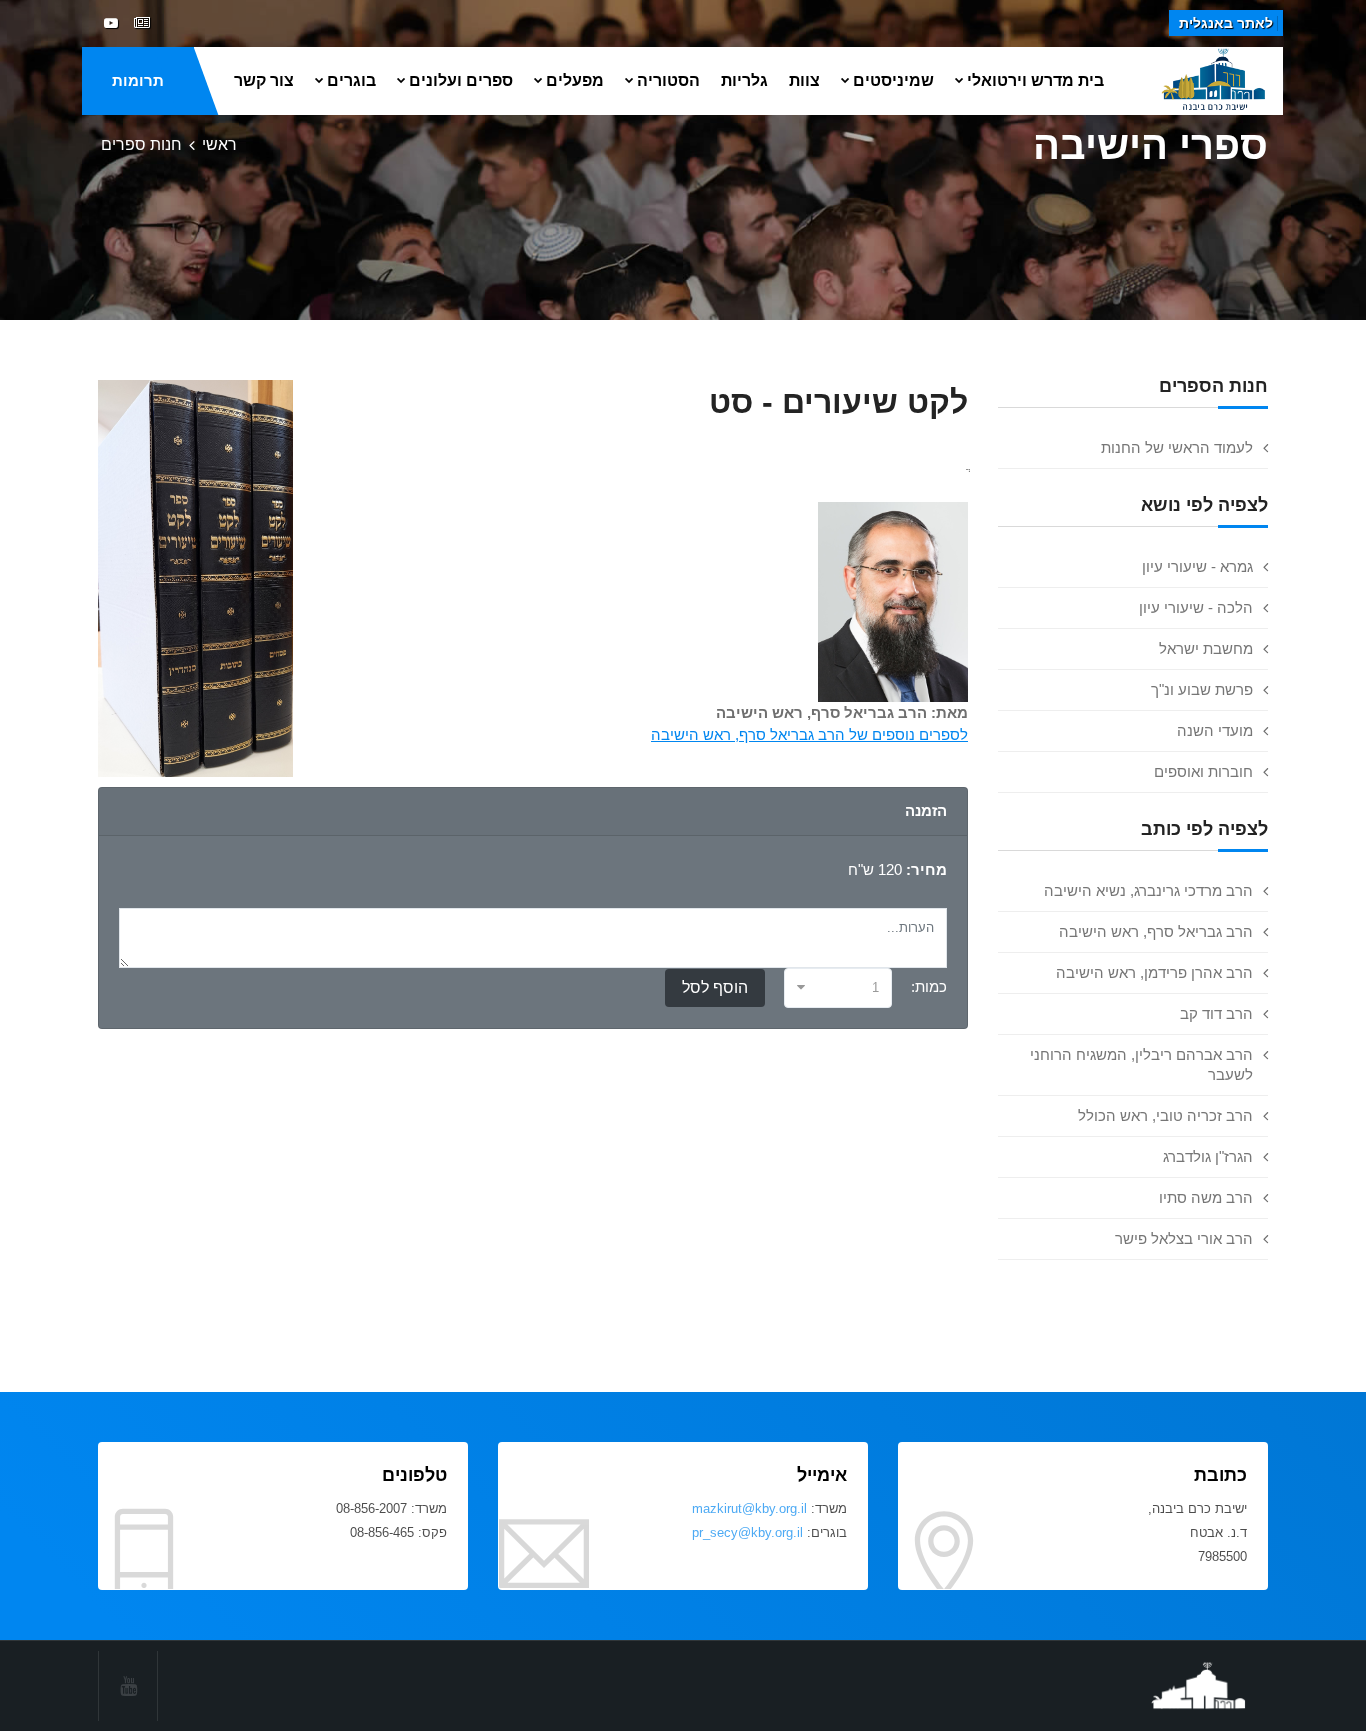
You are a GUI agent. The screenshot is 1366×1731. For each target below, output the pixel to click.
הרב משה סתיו (1206, 1197)
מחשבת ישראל (1206, 648)
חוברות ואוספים (1203, 771)
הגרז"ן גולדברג (1208, 1156)
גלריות (744, 80)
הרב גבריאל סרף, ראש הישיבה (1156, 931)
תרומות (138, 80)
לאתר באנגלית (1226, 23)
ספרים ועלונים (461, 80)
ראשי (219, 144)
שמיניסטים (893, 80)
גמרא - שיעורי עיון (1197, 566)
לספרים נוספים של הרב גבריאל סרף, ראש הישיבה (809, 734)
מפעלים (575, 80)
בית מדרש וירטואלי (1035, 80)
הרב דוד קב (1216, 1013)
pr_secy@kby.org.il (747, 1532)
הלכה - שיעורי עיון (1196, 607)
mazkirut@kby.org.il (749, 1508)
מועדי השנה (1215, 730)
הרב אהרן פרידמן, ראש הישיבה (1154, 972)
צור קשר (264, 80)
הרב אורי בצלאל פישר (1184, 1238)
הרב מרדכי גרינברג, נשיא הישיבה (1148, 890)
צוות (804, 80)
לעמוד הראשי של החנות (1177, 447)
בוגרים (351, 80)
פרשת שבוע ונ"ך (1202, 689)
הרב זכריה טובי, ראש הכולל (1165, 1115)
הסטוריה (668, 80)
